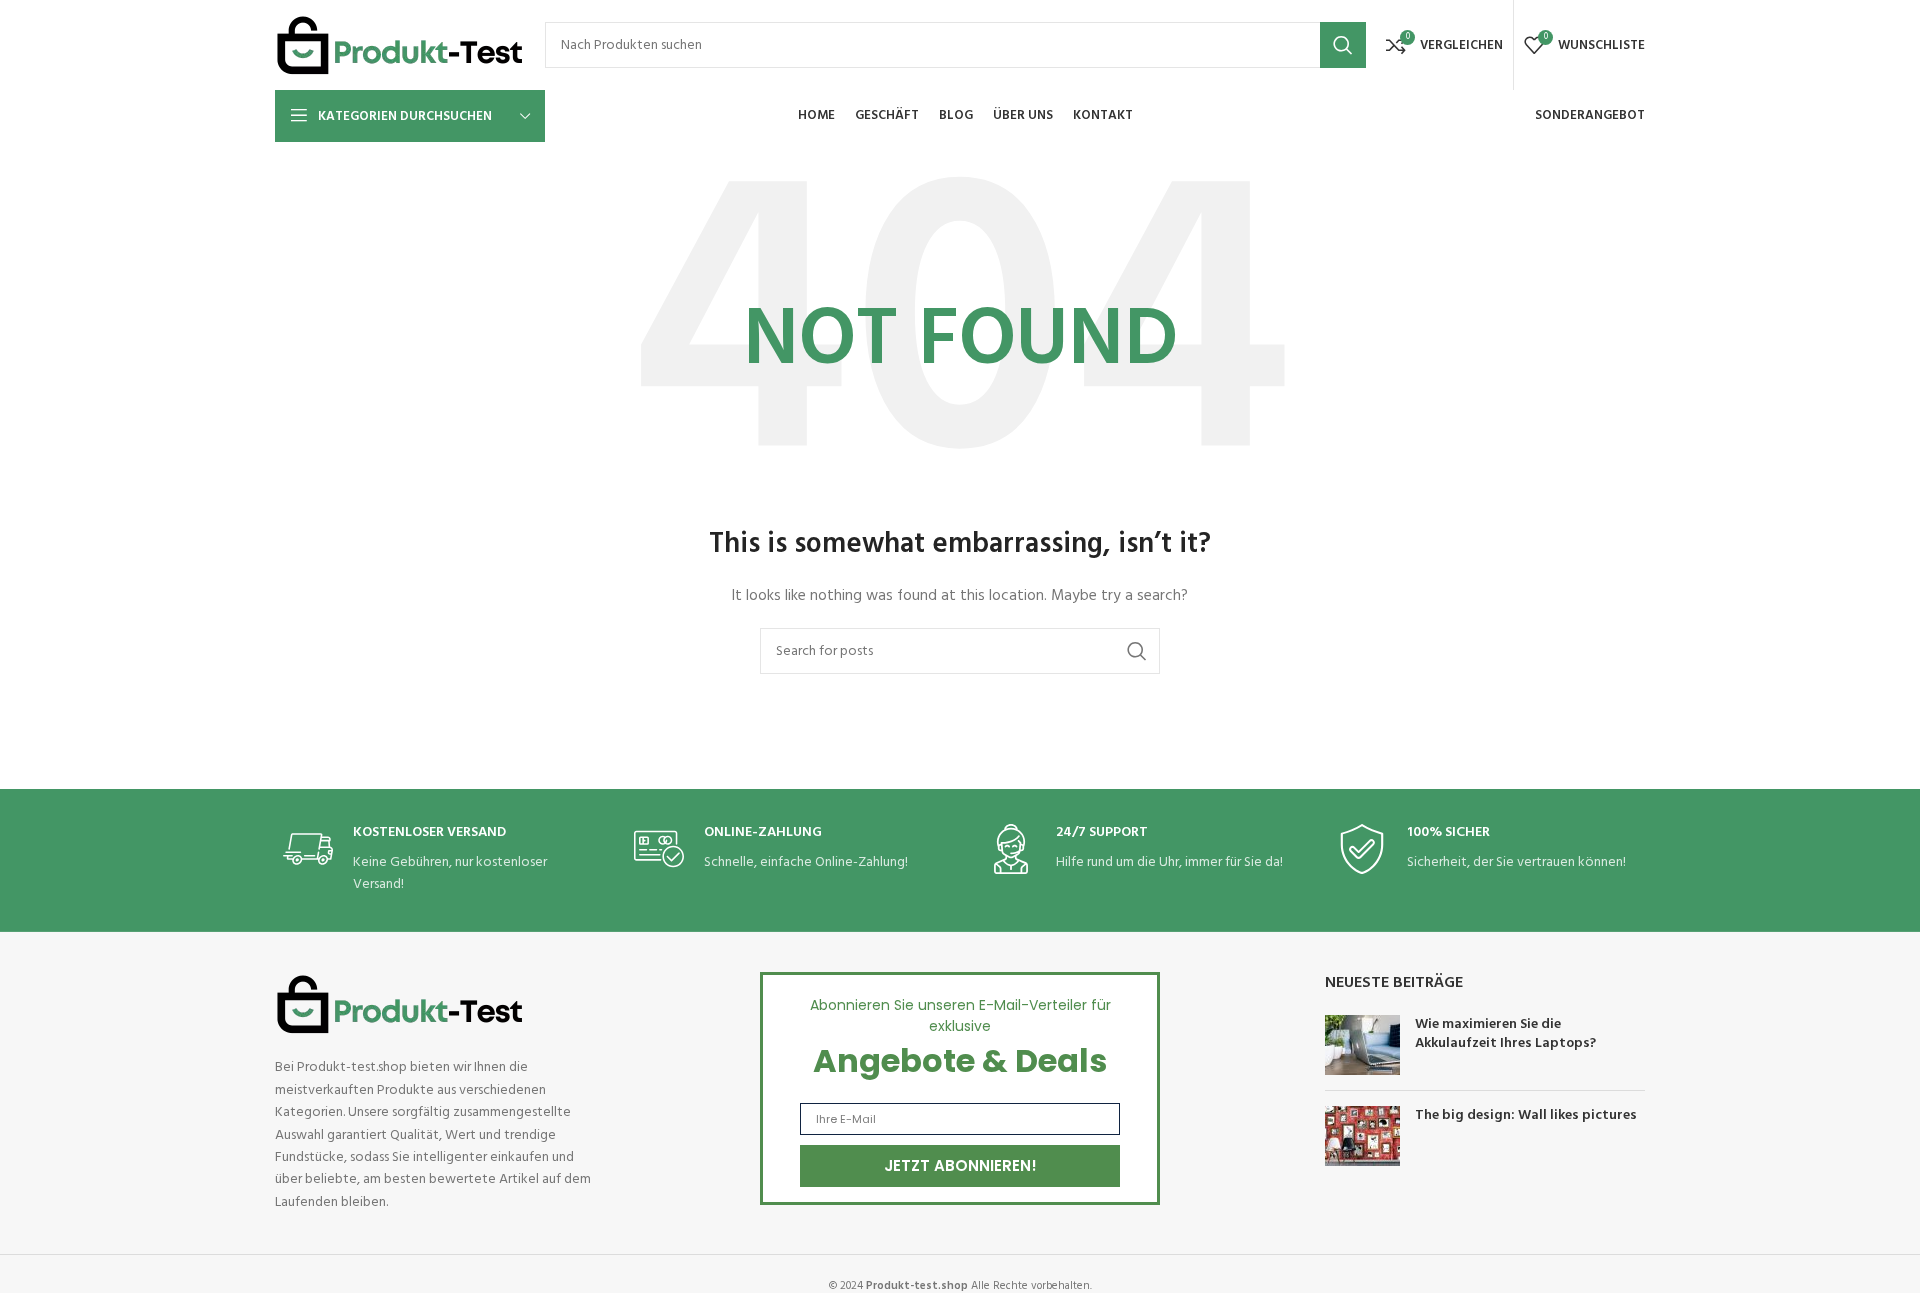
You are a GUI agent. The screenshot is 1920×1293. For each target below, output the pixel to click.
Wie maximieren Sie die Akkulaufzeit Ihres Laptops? (1505, 1034)
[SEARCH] (1343, 45)
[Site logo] (400, 45)
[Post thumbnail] (1362, 1045)
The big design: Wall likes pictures (1526, 1115)
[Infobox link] (433, 860)
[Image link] (400, 1005)
